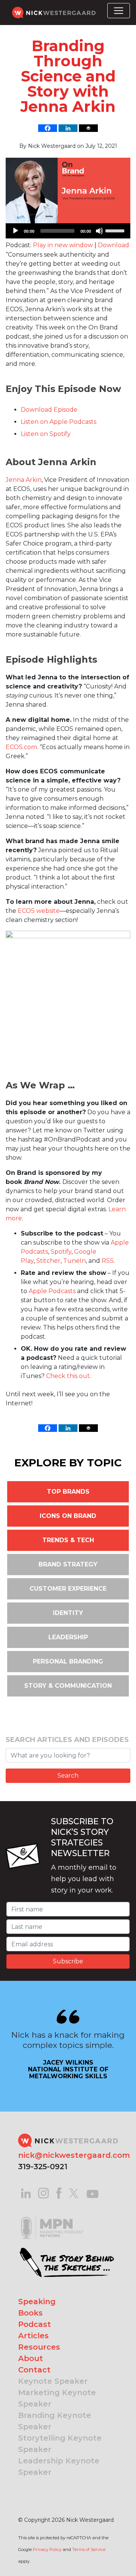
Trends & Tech (68, 1540)
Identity (68, 1613)
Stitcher (48, 1261)
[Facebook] (48, 128)
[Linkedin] (68, 128)
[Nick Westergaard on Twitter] (74, 2193)
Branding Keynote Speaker (55, 2421)
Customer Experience (68, 1589)
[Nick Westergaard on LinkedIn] (26, 2193)
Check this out (68, 1376)
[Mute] (99, 231)
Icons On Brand (68, 1516)
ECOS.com (21, 747)
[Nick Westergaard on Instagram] (43, 2193)
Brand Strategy (68, 1564)
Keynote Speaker (53, 2381)
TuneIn (74, 1261)
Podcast (35, 2324)
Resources (39, 2347)
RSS (108, 1261)
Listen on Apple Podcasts (59, 422)
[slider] (116, 230)
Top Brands (68, 1492)
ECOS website (39, 911)
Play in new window (63, 245)
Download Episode (49, 410)
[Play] (15, 231)
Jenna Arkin (24, 480)
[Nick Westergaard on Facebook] (59, 2193)
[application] (68, 231)
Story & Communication (68, 1686)
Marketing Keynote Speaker (57, 2398)
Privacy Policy (47, 2549)
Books (30, 2313)
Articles (33, 2336)
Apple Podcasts (52, 1291)
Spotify (61, 1252)
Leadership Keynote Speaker (59, 2466)
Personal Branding (68, 1661)
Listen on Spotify (46, 434)
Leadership (68, 1637)
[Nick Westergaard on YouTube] (93, 2193)
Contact (34, 2370)
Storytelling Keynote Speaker (60, 2444)
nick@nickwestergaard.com (74, 2155)
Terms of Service (89, 2549)
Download (114, 245)
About (31, 2358)
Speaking (37, 2302)
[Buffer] (88, 128)
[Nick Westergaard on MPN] (52, 2218)
